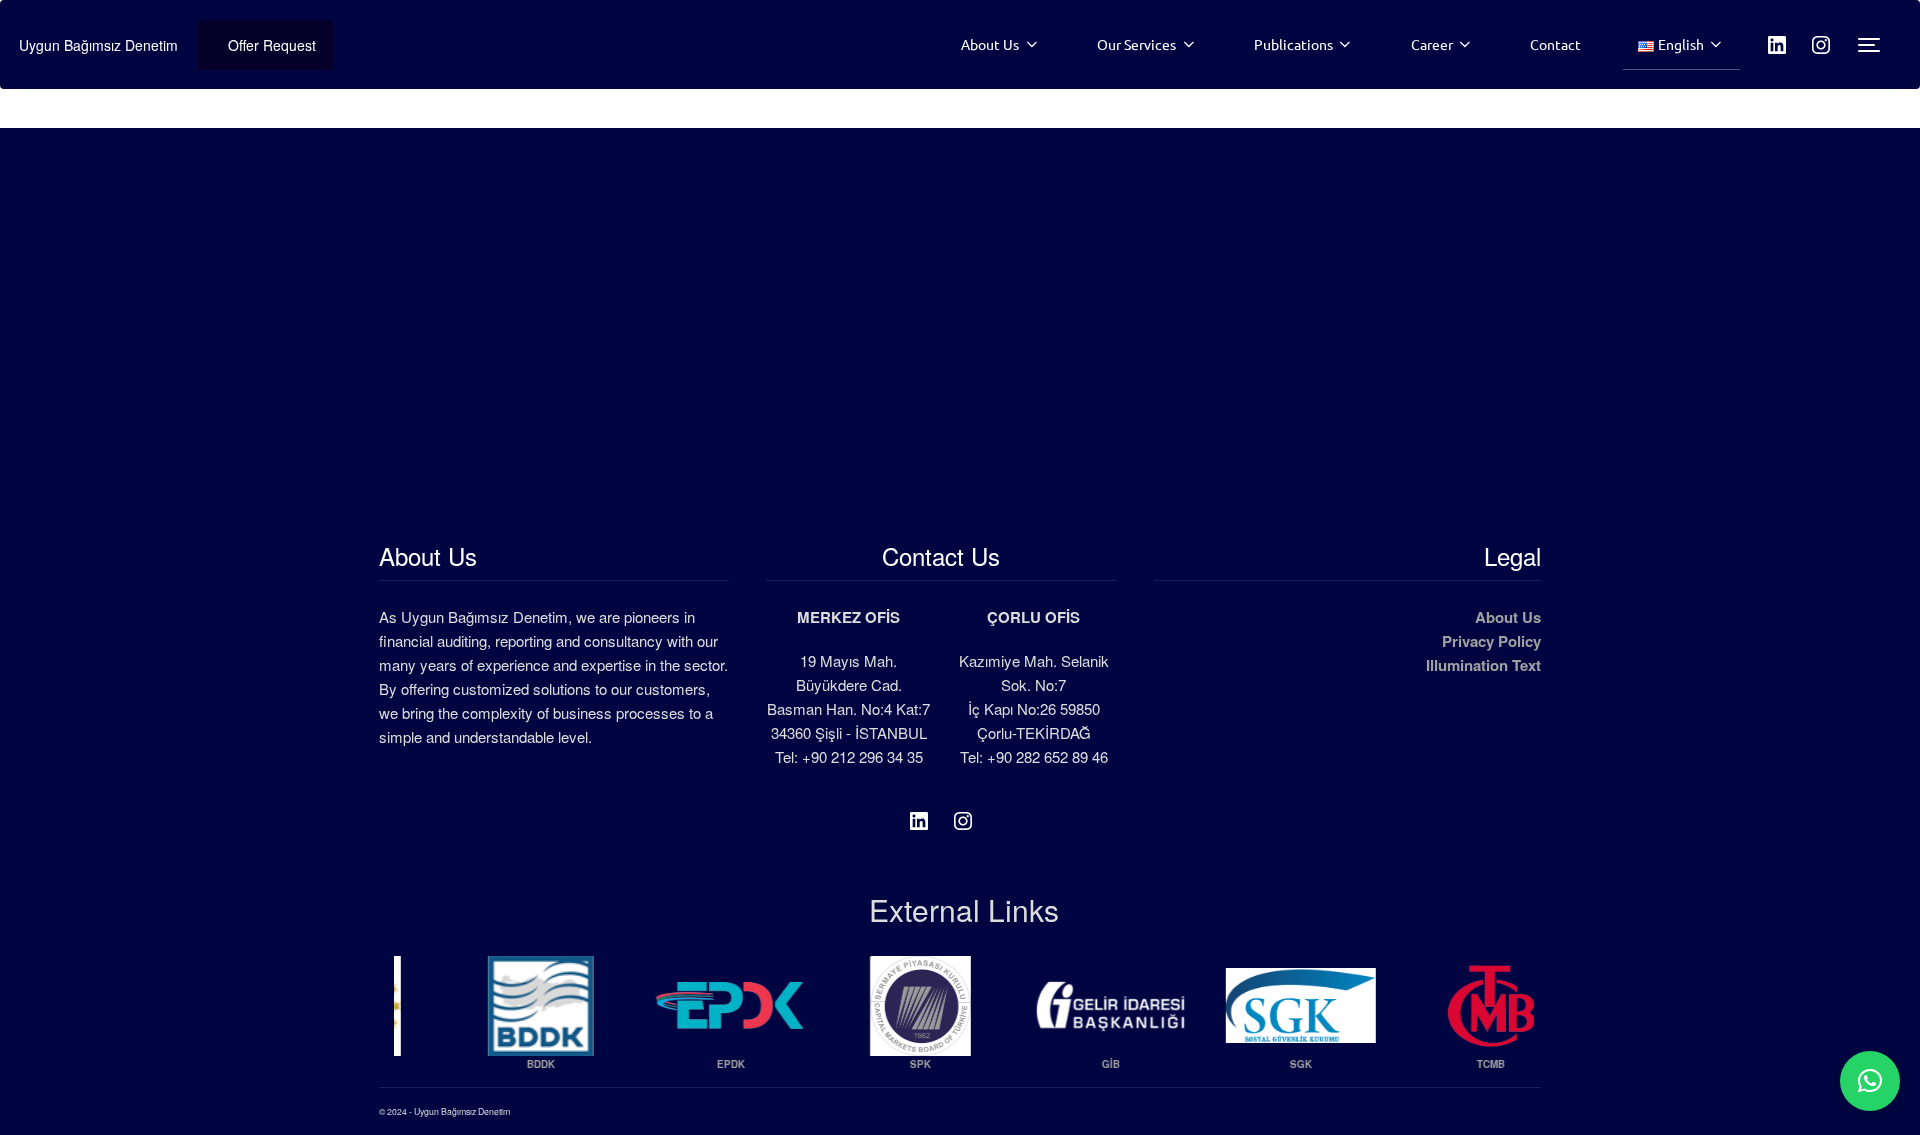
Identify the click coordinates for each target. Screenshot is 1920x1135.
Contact (1555, 44)
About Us (990, 44)
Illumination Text (1483, 665)
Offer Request (272, 45)
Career (1432, 44)
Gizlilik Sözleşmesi (1444, 717)
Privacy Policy (1491, 641)
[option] (489, 1021)
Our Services (1136, 44)
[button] (1870, 1081)
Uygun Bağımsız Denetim (98, 45)
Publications (1293, 44)
